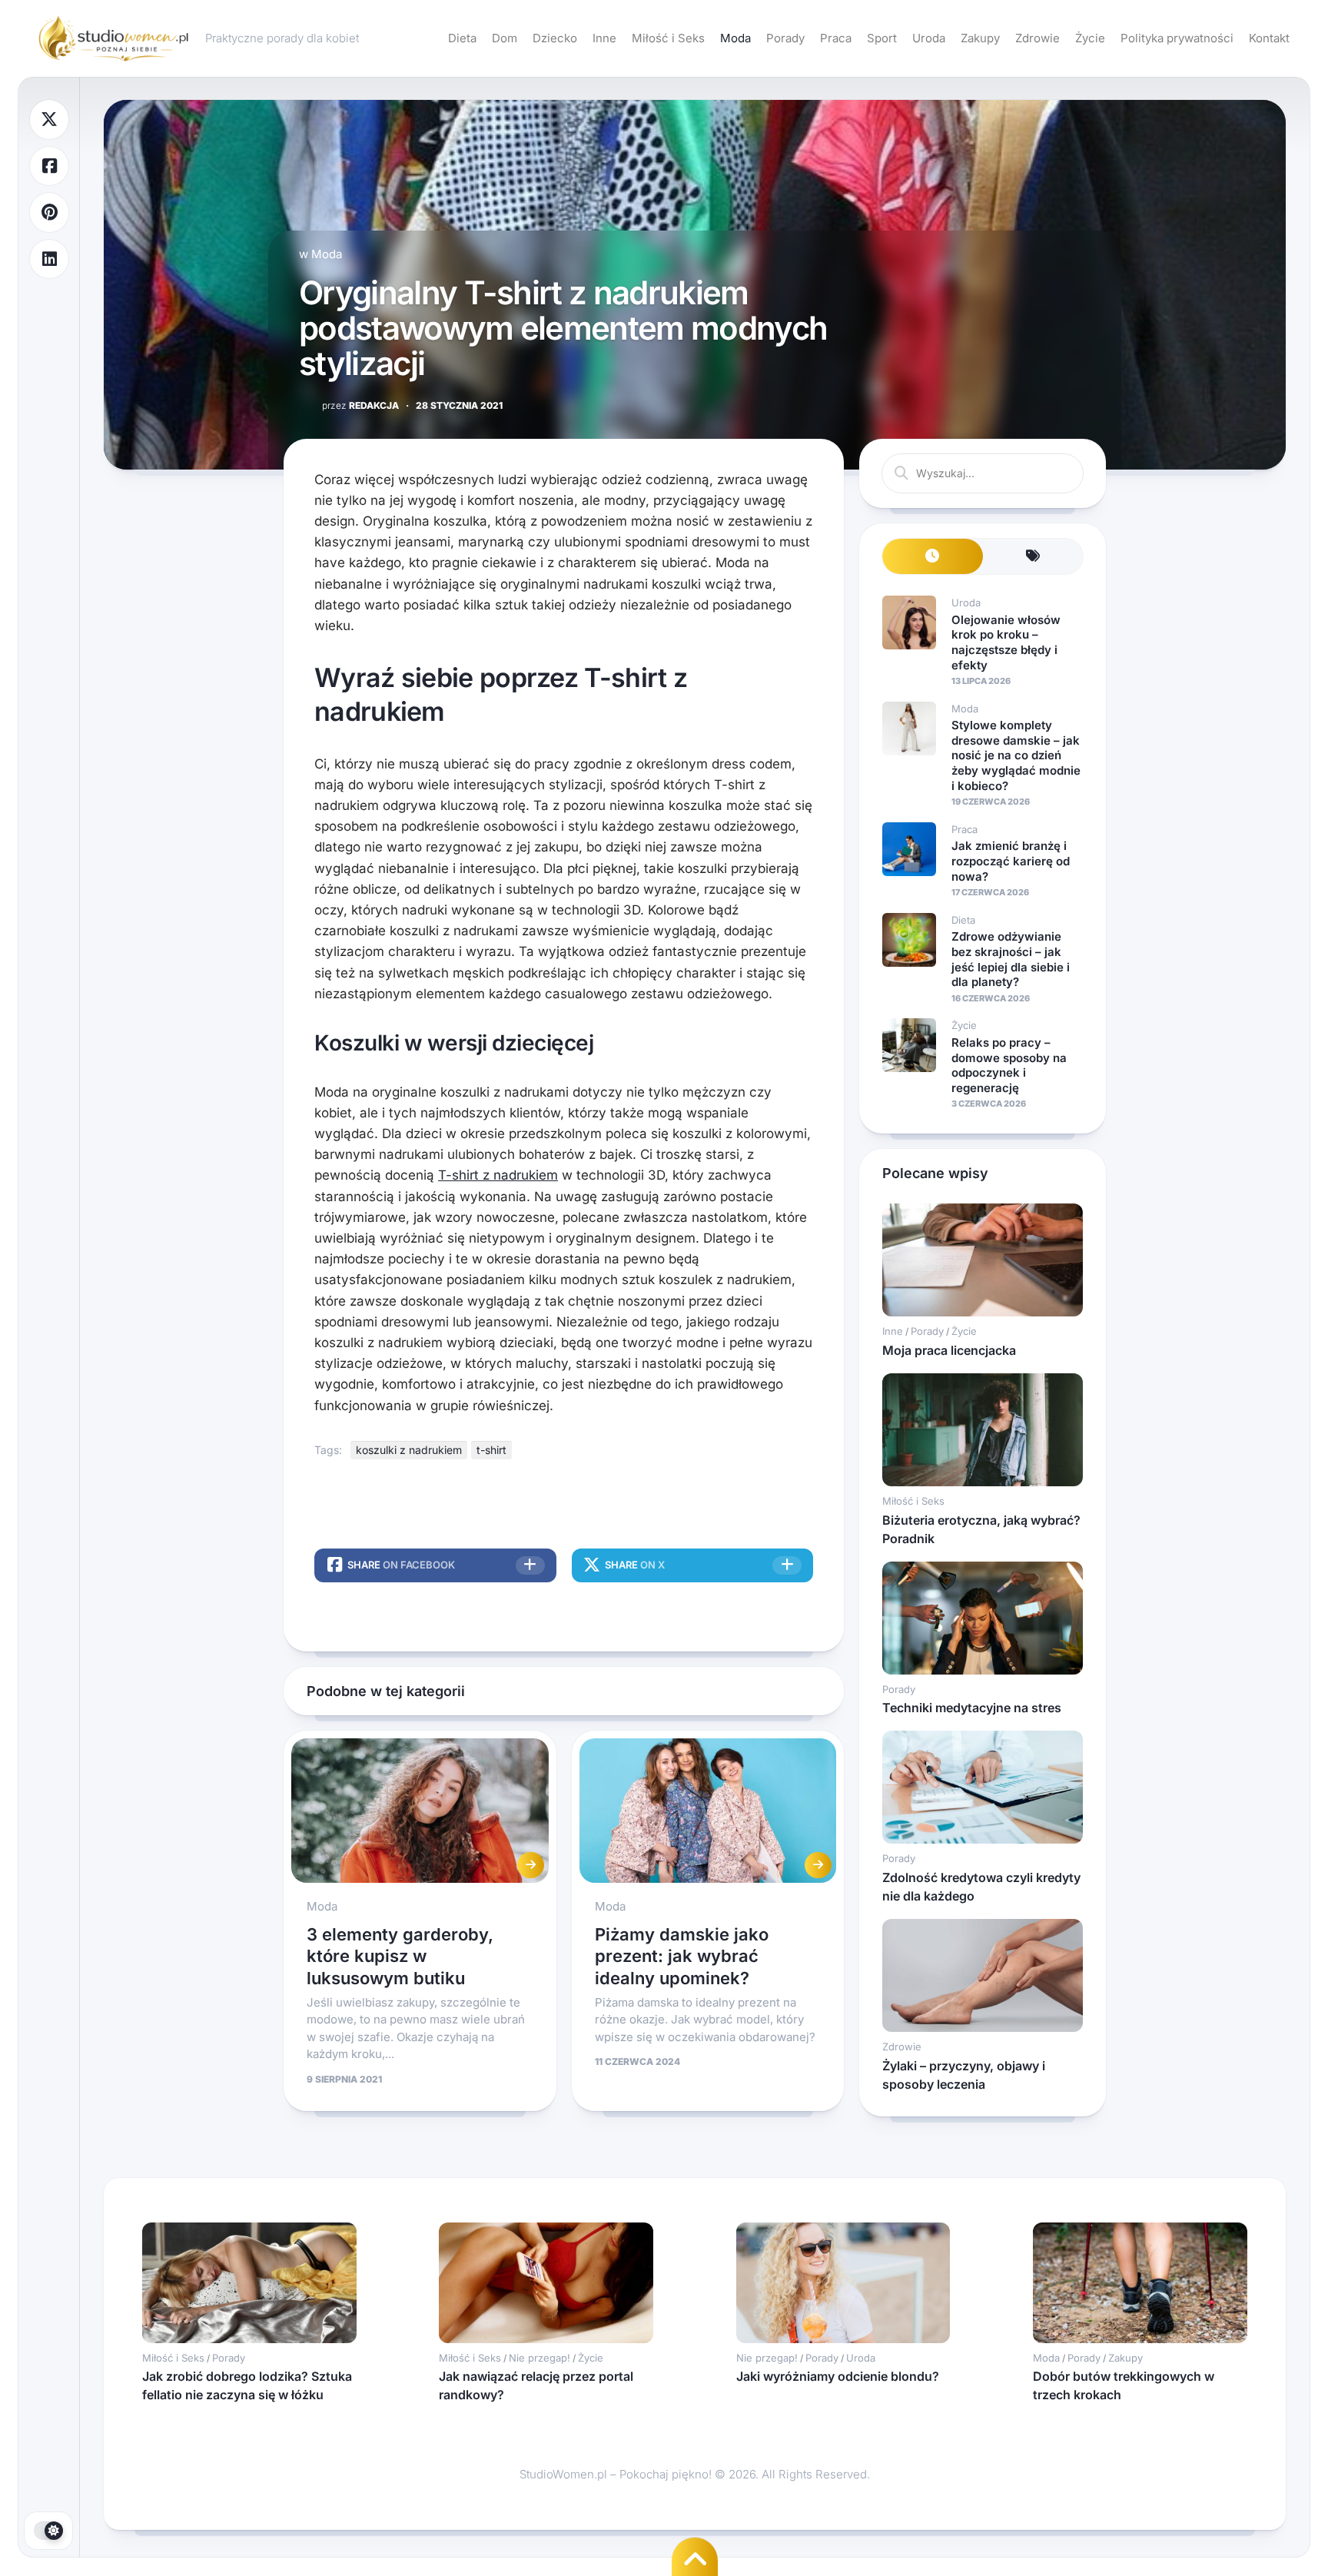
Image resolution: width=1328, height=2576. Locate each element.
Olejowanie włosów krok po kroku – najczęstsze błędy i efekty (1006, 642)
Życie (1090, 38)
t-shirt (491, 1450)
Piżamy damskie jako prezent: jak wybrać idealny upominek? (682, 1956)
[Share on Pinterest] (49, 212)
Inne (604, 38)
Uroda (929, 38)
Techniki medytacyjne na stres (972, 1708)
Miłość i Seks (668, 38)
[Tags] (1033, 557)
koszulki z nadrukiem (409, 1450)
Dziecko (555, 38)
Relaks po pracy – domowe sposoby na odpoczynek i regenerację (1009, 1065)
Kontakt (1269, 38)
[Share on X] (49, 120)
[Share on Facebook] (49, 166)
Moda (735, 38)
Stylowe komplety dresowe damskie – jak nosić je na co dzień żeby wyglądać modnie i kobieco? (1016, 755)
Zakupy (980, 38)
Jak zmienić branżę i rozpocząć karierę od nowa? (1011, 861)
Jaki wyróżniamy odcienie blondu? (838, 2376)
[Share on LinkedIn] (49, 259)
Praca (836, 38)
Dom (505, 38)
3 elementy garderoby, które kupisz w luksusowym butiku (400, 1956)
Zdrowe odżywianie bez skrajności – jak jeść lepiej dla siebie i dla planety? (1011, 959)
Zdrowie (1037, 38)
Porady (785, 38)
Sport (882, 38)
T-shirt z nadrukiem (498, 1175)
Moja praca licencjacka (949, 1350)
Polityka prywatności (1177, 38)
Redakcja (360, 405)
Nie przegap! (539, 2358)
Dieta (462, 38)
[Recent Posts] (933, 557)
